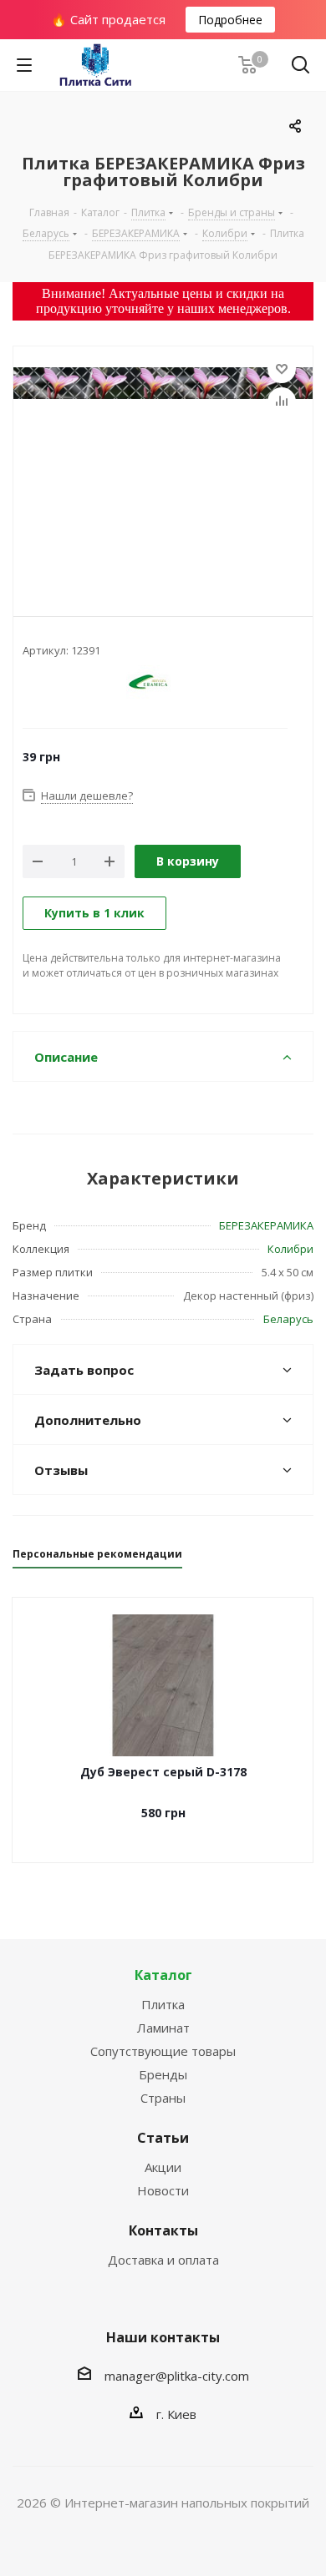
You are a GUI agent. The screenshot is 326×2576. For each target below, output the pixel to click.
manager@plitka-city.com (177, 2376)
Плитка (163, 2004)
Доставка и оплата (163, 2260)
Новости (163, 2190)
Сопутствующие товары (163, 2051)
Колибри (290, 1249)
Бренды (163, 2074)
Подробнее (230, 20)
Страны (163, 2098)
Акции (163, 2167)
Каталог (163, 1975)
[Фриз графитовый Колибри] (163, 467)
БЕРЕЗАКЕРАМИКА (266, 1225)
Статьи (163, 2138)
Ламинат (163, 2028)
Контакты (163, 2230)
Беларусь (288, 1319)
